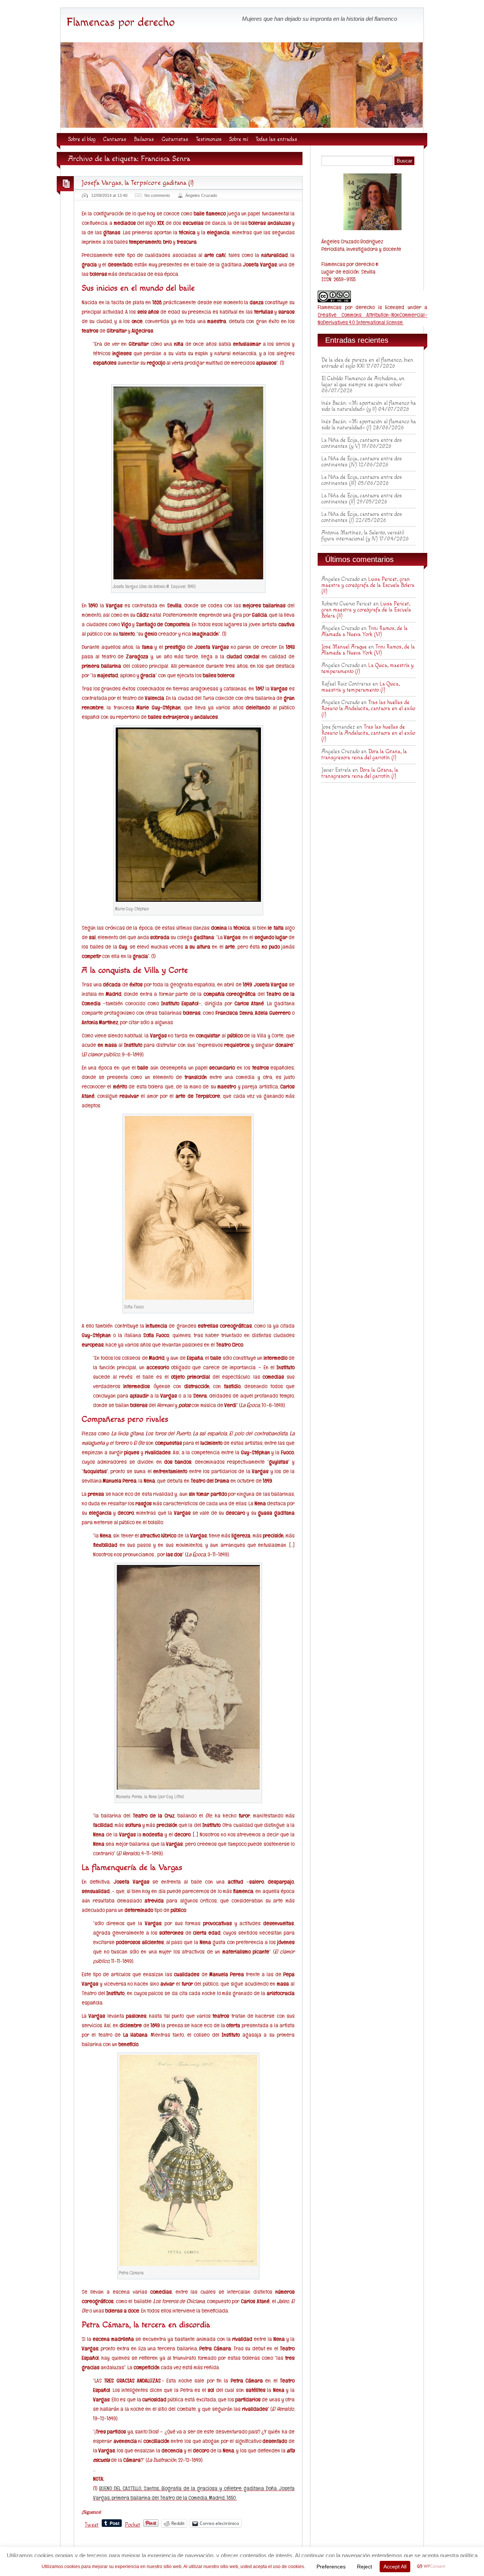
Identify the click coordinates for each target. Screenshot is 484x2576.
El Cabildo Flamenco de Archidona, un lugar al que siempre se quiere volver (363, 382)
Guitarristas (175, 139)
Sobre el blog (82, 139)
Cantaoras (115, 139)
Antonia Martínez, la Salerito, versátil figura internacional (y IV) (363, 536)
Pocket (133, 2525)
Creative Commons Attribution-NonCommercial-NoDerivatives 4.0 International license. (372, 318)
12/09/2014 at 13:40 (109, 195)
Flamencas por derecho (120, 22)
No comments (157, 195)
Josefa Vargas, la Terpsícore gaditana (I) (138, 183)
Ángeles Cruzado (201, 195)
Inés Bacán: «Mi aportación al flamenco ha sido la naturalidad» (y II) (369, 406)
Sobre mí (239, 139)
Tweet (92, 2524)
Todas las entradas (276, 139)
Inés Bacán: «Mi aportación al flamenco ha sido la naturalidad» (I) (369, 425)
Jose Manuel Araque (344, 647)
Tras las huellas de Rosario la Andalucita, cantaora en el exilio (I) (368, 709)
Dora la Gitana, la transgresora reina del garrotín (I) (364, 755)
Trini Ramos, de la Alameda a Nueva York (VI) (365, 632)
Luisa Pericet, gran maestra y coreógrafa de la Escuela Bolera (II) (368, 585)
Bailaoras (144, 139)
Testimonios (209, 139)
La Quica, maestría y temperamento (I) (361, 687)
